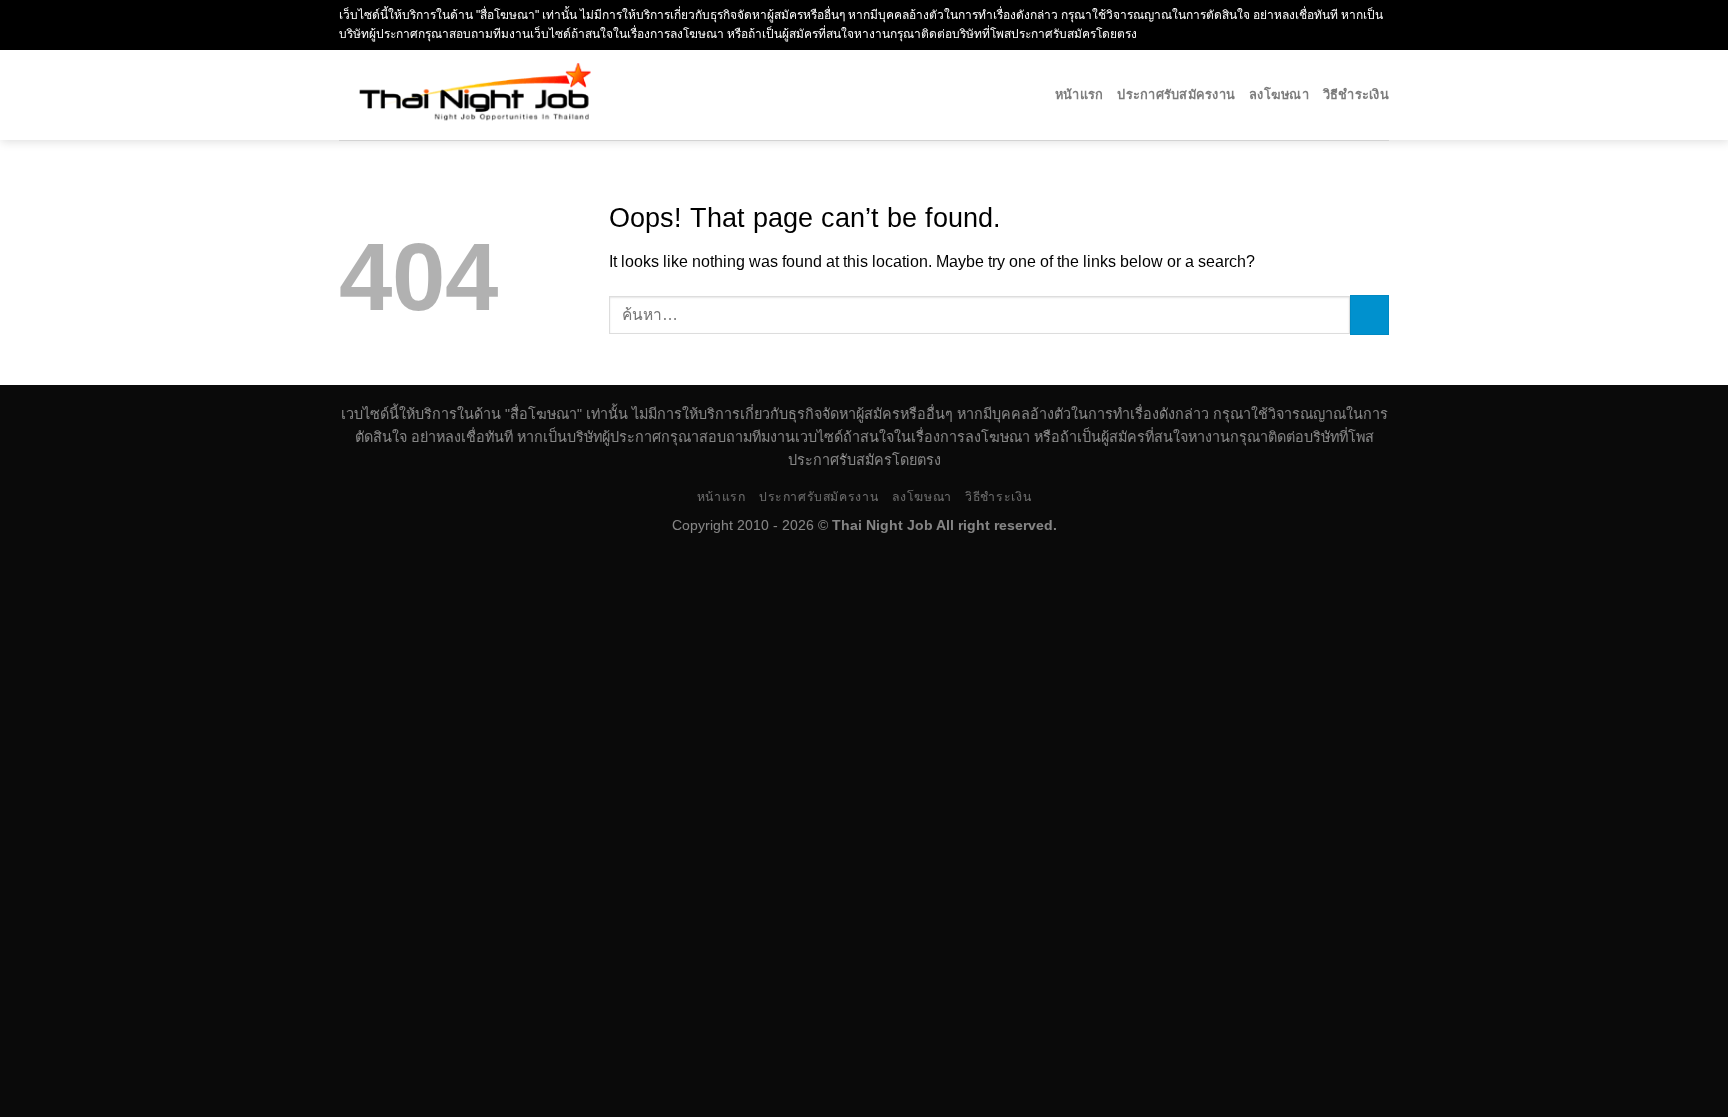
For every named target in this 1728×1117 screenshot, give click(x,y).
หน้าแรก (1079, 94)
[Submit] (1369, 314)
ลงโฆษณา (1279, 94)
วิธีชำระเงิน (1356, 94)
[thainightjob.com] (540, 95)
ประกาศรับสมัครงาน (1176, 94)
